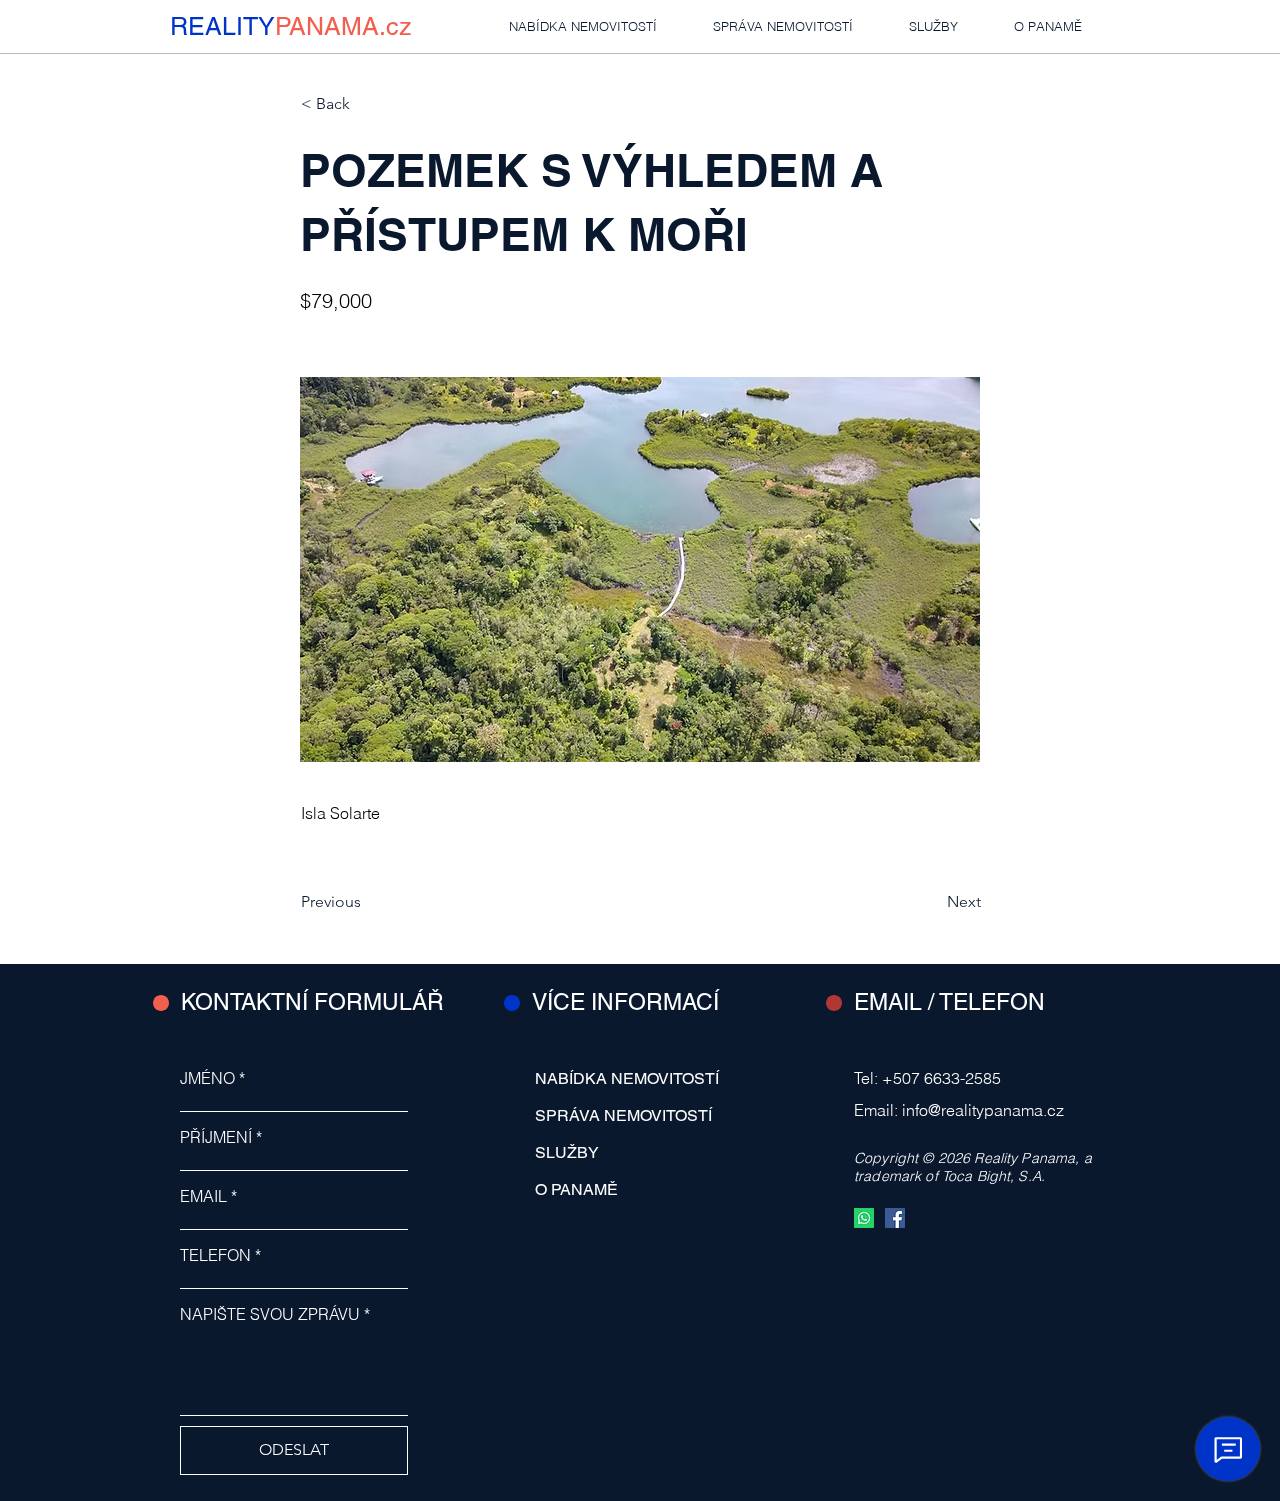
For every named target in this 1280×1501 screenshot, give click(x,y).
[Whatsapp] (864, 1218)
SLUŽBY (567, 1152)
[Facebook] (895, 1218)
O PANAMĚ (576, 1189)
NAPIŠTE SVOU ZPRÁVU (270, 1314)
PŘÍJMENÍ (216, 1137)
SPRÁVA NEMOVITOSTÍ (623, 1115)
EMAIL (203, 1196)
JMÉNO (207, 1078)
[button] (367, 104)
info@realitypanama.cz (983, 1110)
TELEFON (215, 1255)
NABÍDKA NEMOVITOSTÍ (627, 1078)
